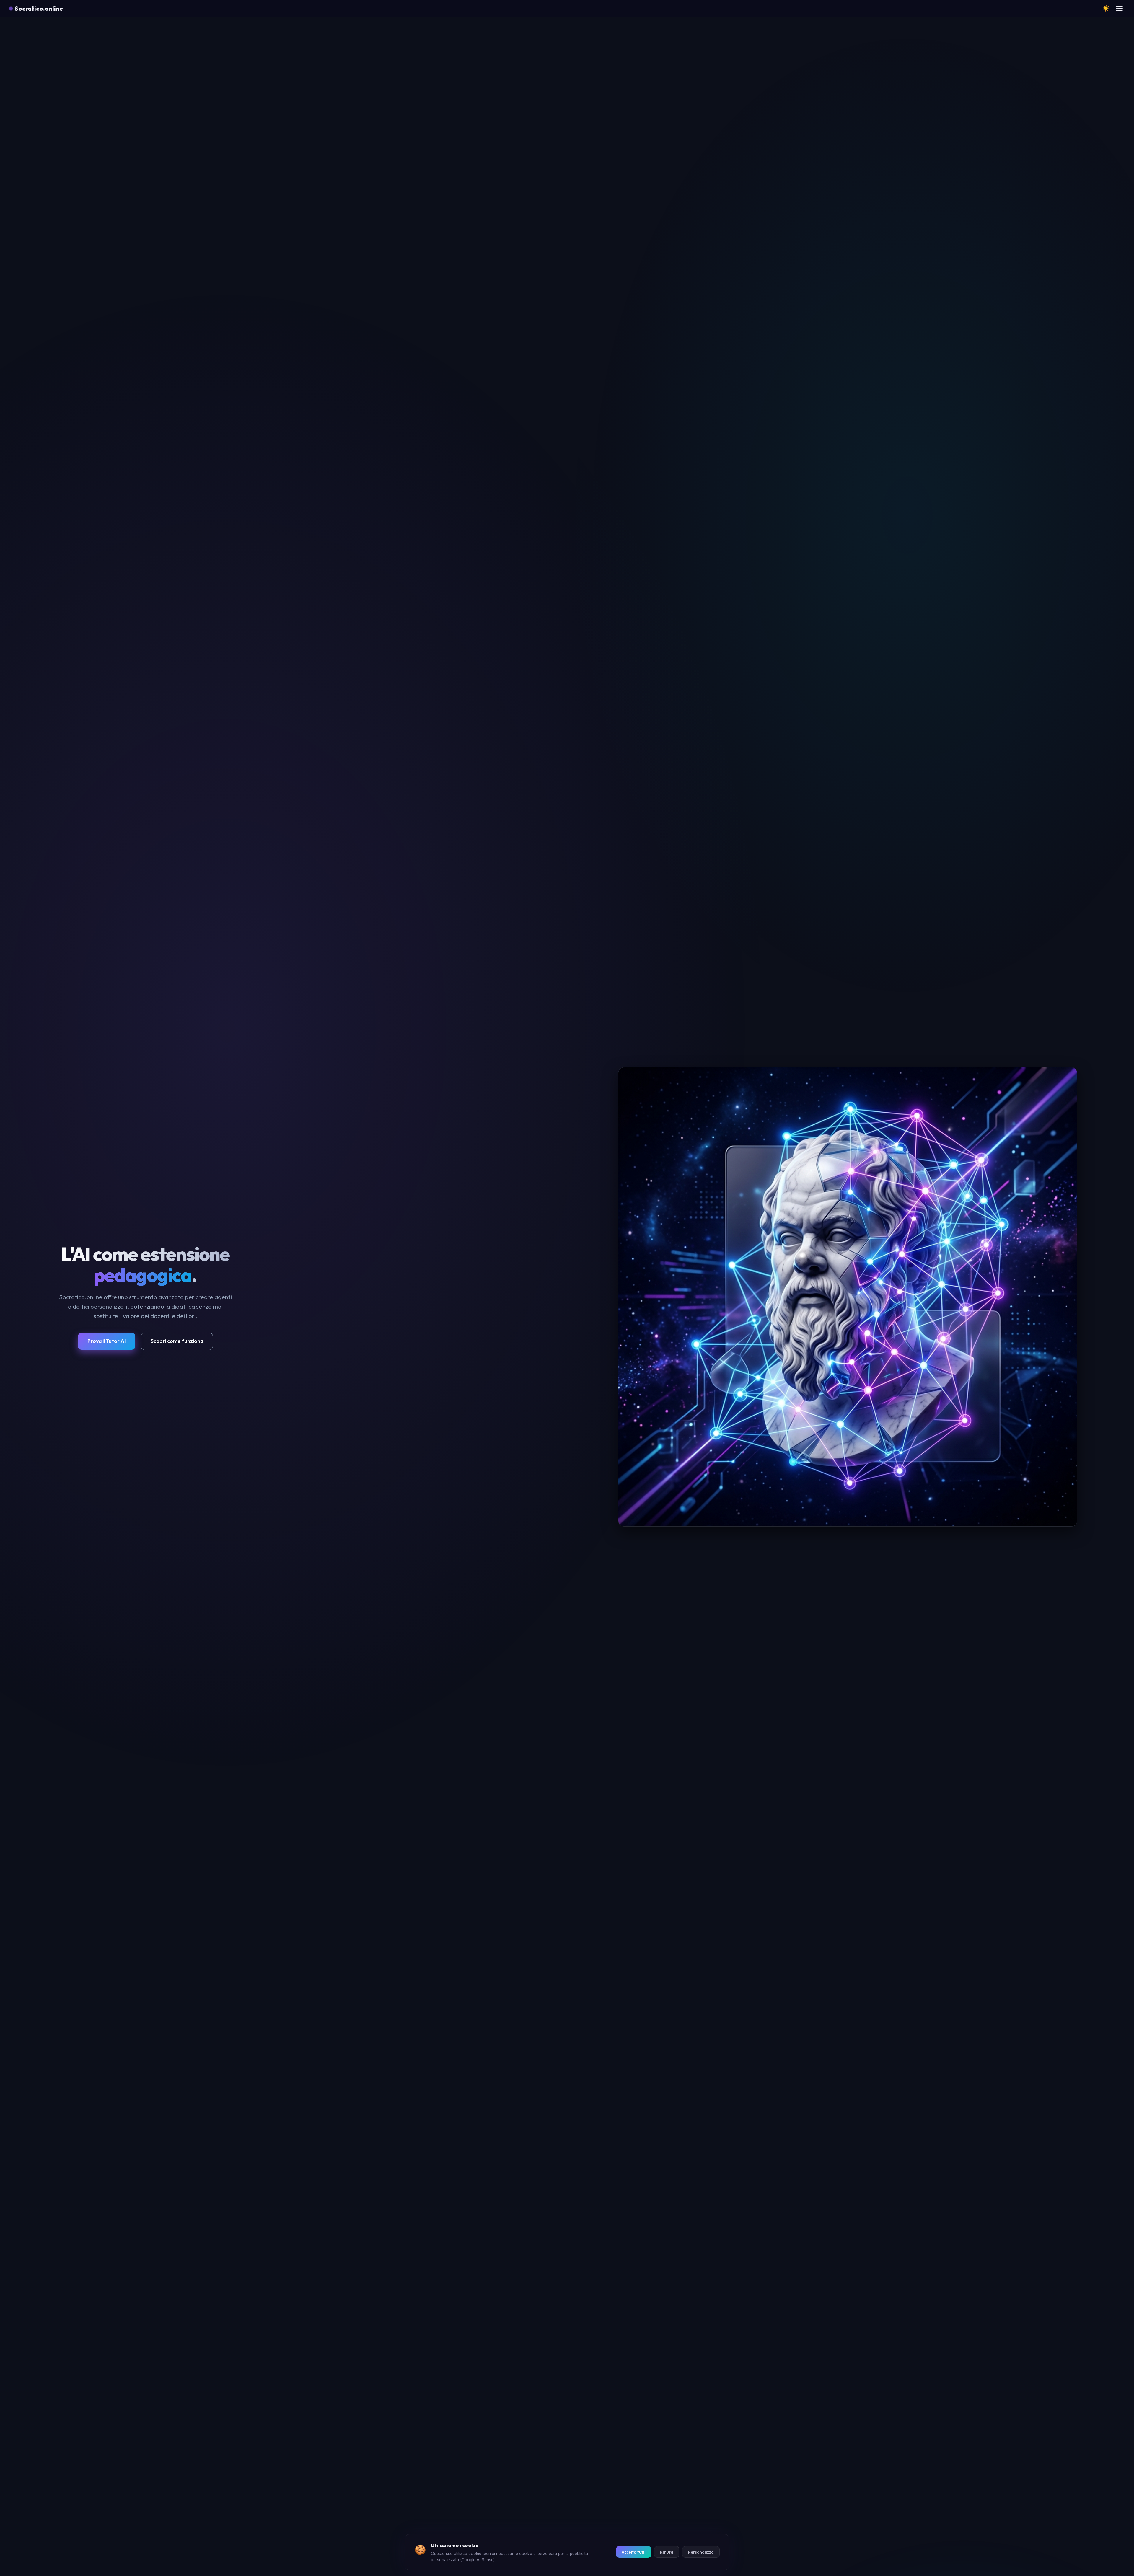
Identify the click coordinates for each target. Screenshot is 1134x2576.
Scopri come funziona (177, 1341)
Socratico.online (39, 8)
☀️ (1106, 8)
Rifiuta (667, 2552)
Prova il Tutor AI (107, 1341)
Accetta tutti (634, 2552)
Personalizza (701, 2552)
